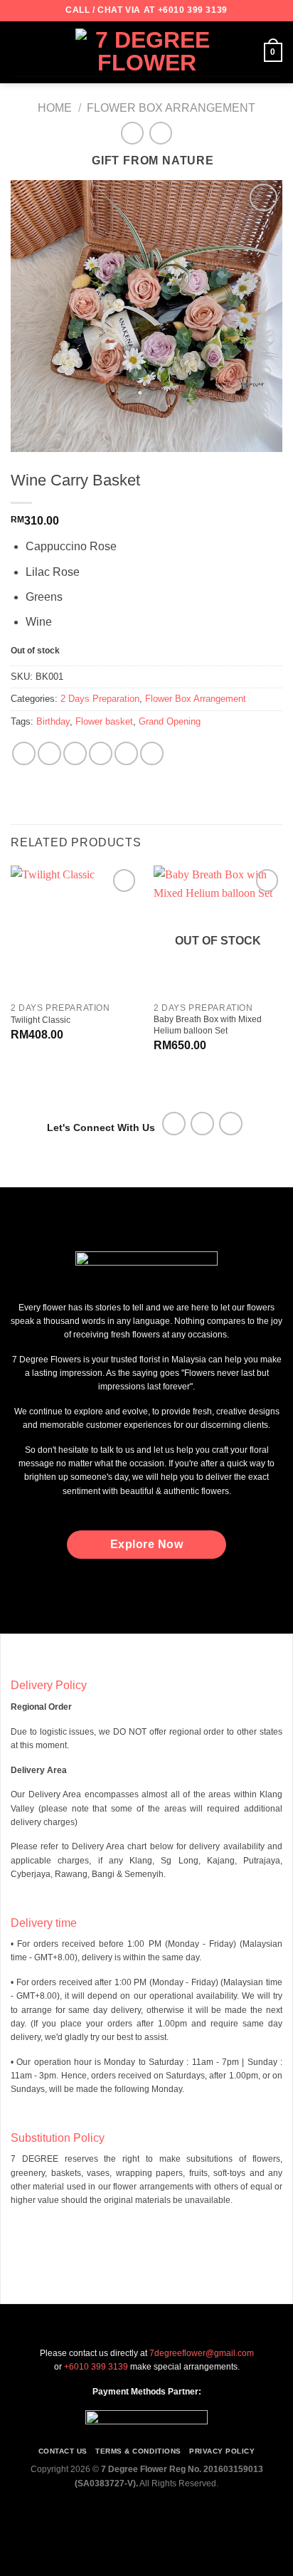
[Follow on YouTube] (231, 1124)
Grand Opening (170, 721)
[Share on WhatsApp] (24, 753)
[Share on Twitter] (75, 753)
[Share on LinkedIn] (152, 753)
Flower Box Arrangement (171, 108)
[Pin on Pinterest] (126, 753)
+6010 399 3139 (193, 10)
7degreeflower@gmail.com (202, 2353)
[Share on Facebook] (49, 753)
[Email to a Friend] (101, 753)
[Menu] (19, 52)
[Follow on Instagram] (202, 1124)
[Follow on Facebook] (174, 1124)
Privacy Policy (222, 2451)
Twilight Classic (41, 1020)
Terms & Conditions (138, 2451)
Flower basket (104, 721)
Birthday (53, 721)
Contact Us (63, 2451)
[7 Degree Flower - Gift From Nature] (146, 52)
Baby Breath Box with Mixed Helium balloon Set (208, 1025)
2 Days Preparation (100, 699)
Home (55, 108)
